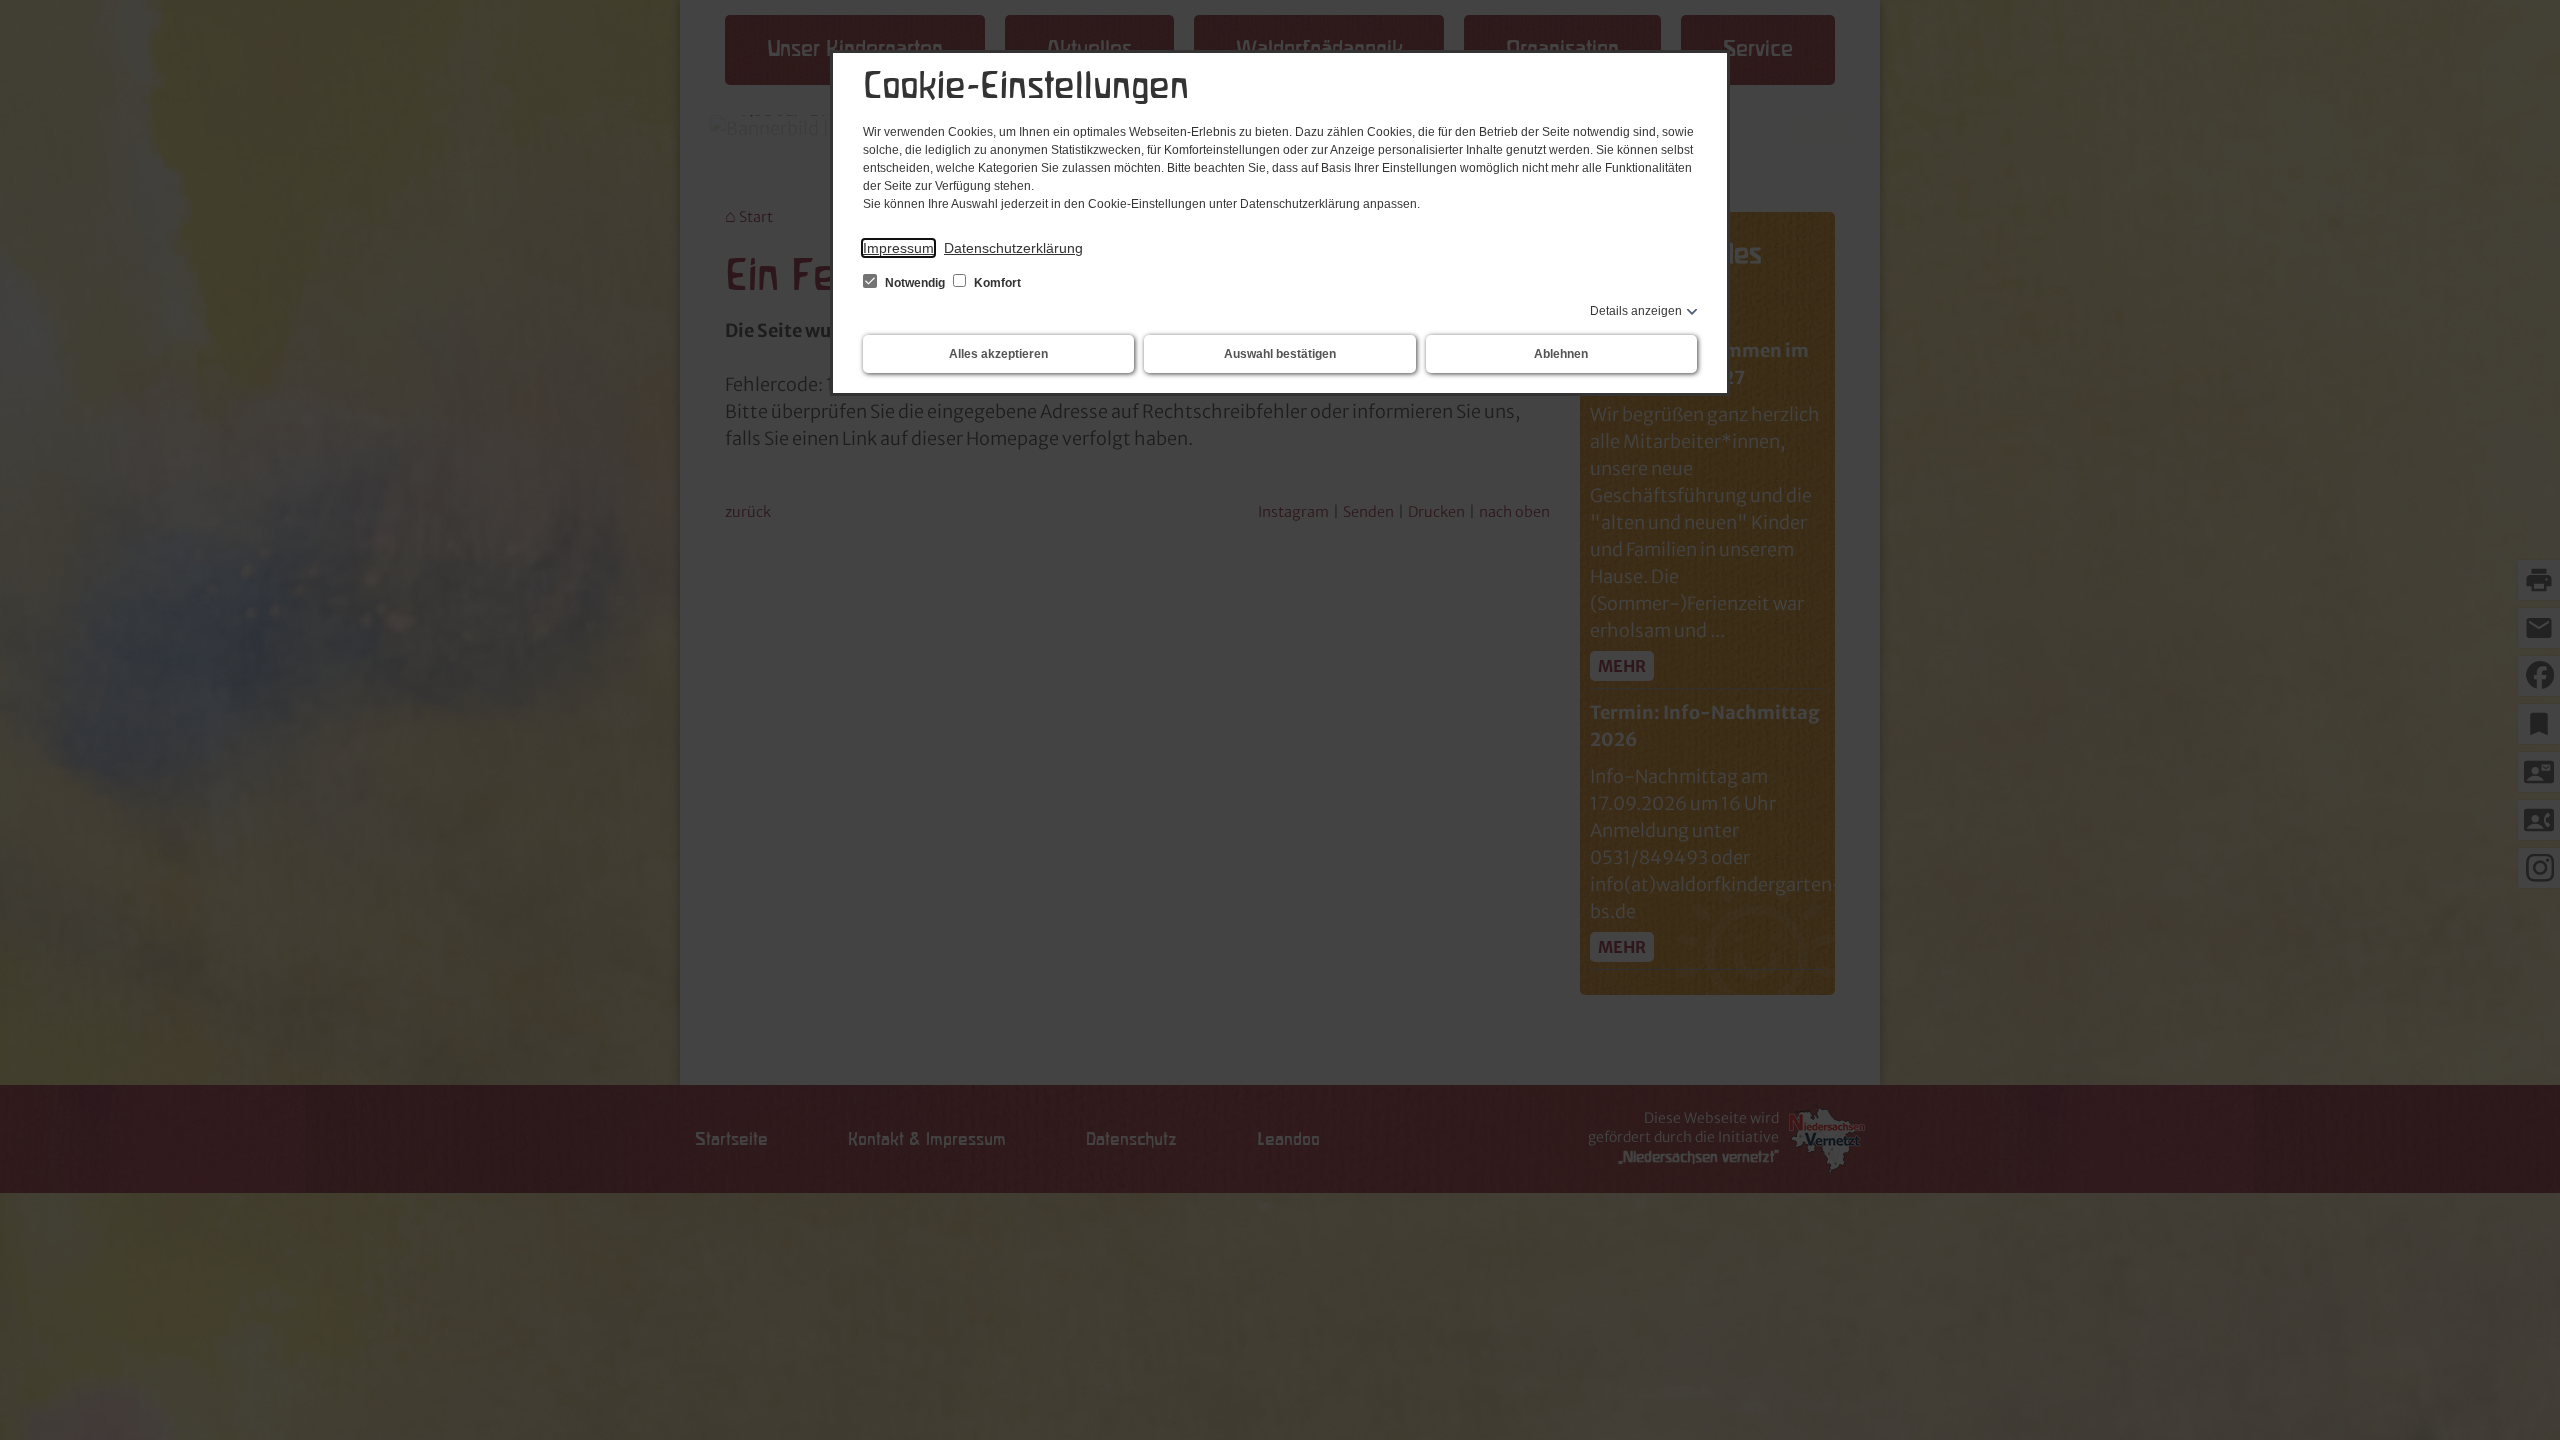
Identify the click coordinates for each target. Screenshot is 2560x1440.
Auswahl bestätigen (1280, 354)
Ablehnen (1561, 354)
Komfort (996, 283)
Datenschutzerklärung (1013, 248)
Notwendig (915, 283)
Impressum (898, 248)
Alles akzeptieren (998, 354)
